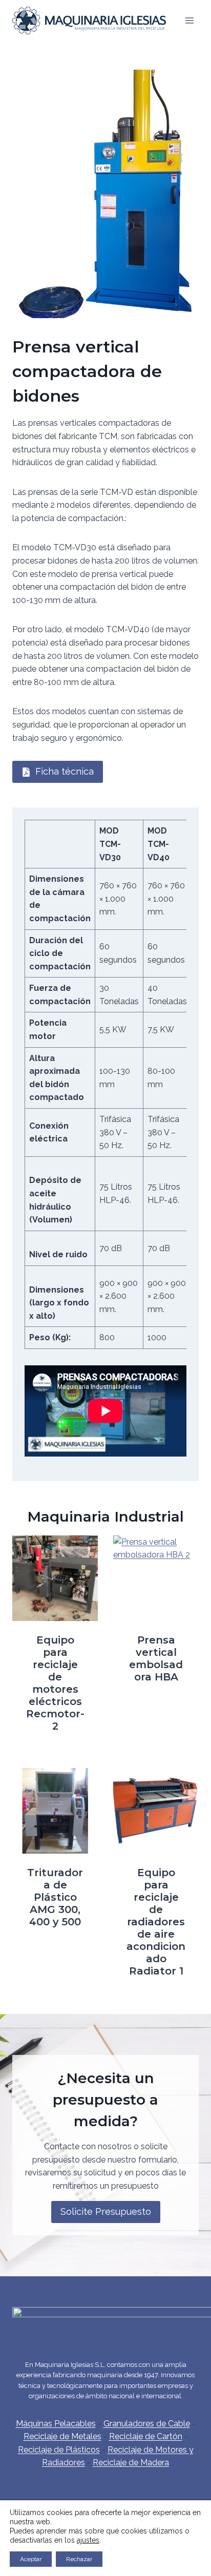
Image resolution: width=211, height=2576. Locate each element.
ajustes (88, 2540)
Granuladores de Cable (147, 2424)
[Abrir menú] (189, 20)
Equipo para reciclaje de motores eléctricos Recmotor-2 (55, 1683)
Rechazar (79, 2559)
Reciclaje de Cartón (146, 2436)
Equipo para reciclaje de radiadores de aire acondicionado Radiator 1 (156, 1922)
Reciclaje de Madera (131, 2463)
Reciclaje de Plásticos (59, 2450)
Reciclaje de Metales (62, 2436)
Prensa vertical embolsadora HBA (156, 1658)
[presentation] (55, 1578)
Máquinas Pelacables (56, 2424)
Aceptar (31, 2559)
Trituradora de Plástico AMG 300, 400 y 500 (55, 1897)
